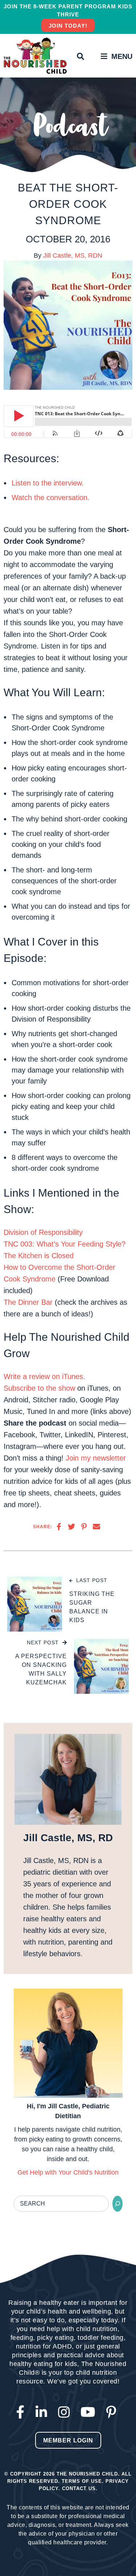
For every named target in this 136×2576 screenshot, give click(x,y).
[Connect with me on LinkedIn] (43, 2412)
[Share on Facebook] (59, 1527)
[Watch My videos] (90, 2412)
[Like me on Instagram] (66, 2412)
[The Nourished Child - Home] (36, 56)
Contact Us (79, 2488)
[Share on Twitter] (71, 1527)
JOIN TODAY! (68, 26)
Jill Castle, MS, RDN (73, 255)
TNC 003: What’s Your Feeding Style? (65, 1244)
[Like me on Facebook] (22, 2412)
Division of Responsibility (43, 1232)
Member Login (68, 2440)
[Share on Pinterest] (84, 1527)
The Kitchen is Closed (39, 1256)
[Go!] (118, 2204)
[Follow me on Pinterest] (113, 2412)
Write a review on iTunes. (44, 1376)
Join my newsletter (96, 1458)
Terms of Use (82, 2481)
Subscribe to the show (39, 1388)
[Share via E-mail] (96, 1527)
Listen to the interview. (48, 483)
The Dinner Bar (28, 1302)
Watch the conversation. (51, 498)
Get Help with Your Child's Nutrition (68, 2172)
